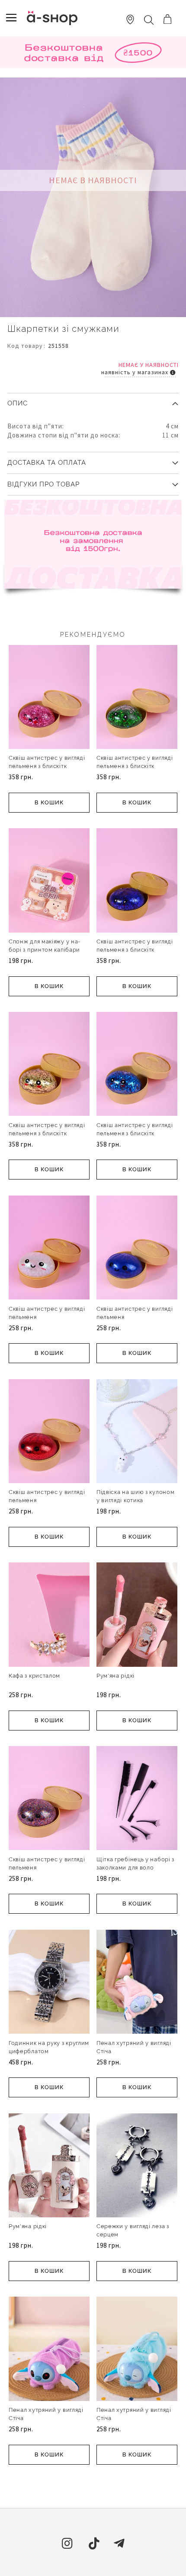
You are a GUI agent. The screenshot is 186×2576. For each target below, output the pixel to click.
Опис (18, 403)
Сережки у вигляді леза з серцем (133, 2230)
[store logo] (52, 18)
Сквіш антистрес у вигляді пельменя (47, 1313)
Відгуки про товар (43, 484)
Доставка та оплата (47, 463)
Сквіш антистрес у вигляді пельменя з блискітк (47, 762)
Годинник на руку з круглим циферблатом (49, 2047)
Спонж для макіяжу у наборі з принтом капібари (44, 946)
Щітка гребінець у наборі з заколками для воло (135, 1863)
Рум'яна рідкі (115, 1676)
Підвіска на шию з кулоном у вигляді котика (136, 1496)
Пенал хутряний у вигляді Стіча (134, 2047)
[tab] (93, 400)
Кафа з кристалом (34, 1676)
